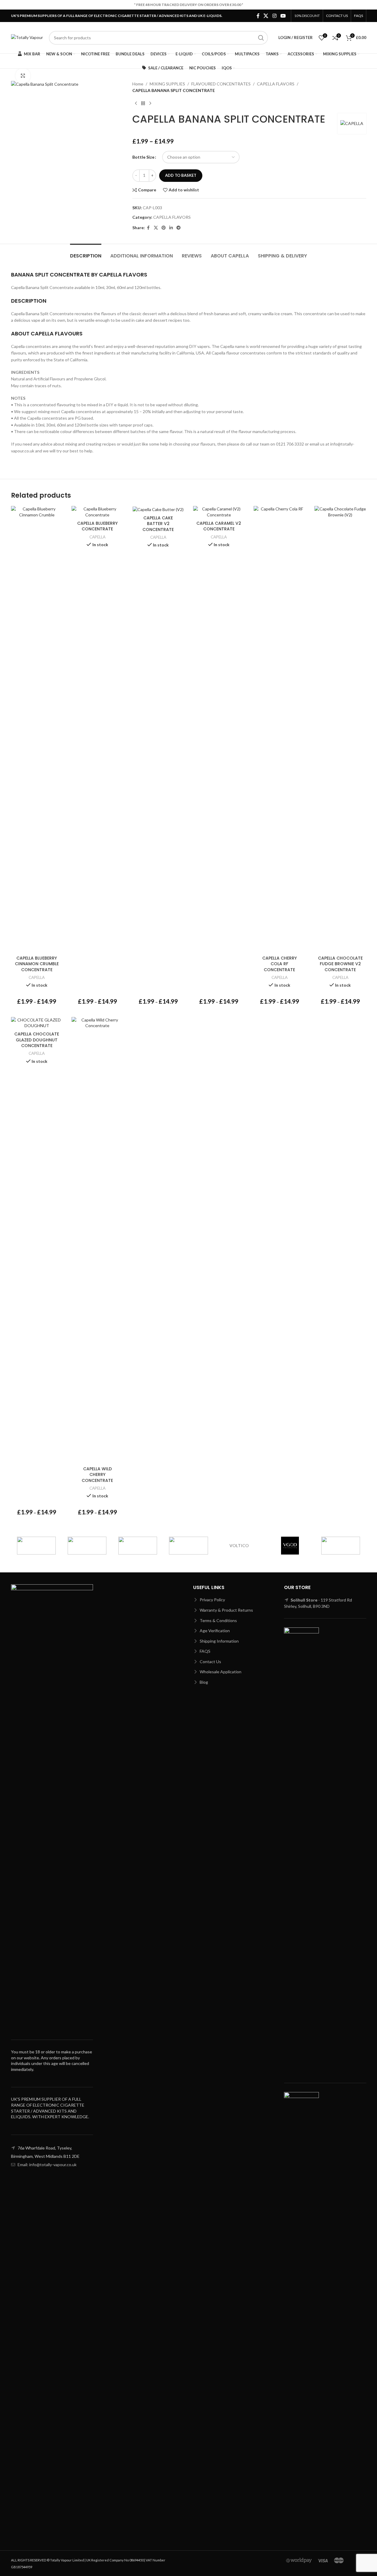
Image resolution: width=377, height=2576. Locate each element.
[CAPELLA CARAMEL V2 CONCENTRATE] (219, 512)
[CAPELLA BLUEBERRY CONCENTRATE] (97, 512)
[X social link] (266, 16)
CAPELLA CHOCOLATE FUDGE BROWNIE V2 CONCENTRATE (340, 964)
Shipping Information (219, 1641)
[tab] (86, 253)
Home (138, 84)
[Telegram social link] (179, 228)
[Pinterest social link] (164, 228)
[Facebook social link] (258, 16)
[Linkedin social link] (171, 228)
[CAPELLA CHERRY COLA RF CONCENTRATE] (280, 729)
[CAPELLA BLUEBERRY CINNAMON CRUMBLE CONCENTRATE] (37, 729)
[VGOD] (290, 1546)
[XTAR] (138, 1546)
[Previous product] (136, 104)
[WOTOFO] (188, 1546)
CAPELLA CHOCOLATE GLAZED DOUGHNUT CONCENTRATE (37, 1040)
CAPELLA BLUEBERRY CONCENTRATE (97, 526)
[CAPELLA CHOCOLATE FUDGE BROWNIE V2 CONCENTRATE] (340, 729)
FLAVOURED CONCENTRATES (221, 84)
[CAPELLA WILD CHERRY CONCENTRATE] (97, 1240)
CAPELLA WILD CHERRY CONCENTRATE (97, 1475)
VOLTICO (239, 1545)
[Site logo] (27, 37)
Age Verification (214, 1631)
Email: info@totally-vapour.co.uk (47, 2165)
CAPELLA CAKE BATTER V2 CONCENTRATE (158, 524)
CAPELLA (37, 977)
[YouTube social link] (283, 16)
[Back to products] (143, 104)
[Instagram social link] (274, 16)
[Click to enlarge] (23, 76)
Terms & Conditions (218, 1620)
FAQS (205, 1651)
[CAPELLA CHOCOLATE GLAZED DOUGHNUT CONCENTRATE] (37, 1023)
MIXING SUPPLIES (167, 84)
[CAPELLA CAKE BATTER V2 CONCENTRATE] (158, 509)
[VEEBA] (341, 1546)
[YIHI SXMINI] (36, 1546)
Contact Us (210, 1662)
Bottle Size (143, 157)
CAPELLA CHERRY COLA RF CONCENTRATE (280, 964)
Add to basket (181, 175)
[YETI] (87, 1546)
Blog (203, 1682)
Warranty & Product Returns (226, 1610)
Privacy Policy (212, 1600)
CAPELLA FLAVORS (276, 84)
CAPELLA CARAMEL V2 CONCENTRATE (219, 526)
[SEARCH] (261, 38)
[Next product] (150, 104)
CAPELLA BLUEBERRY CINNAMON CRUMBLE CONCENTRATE (37, 964)
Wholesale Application (220, 1672)
